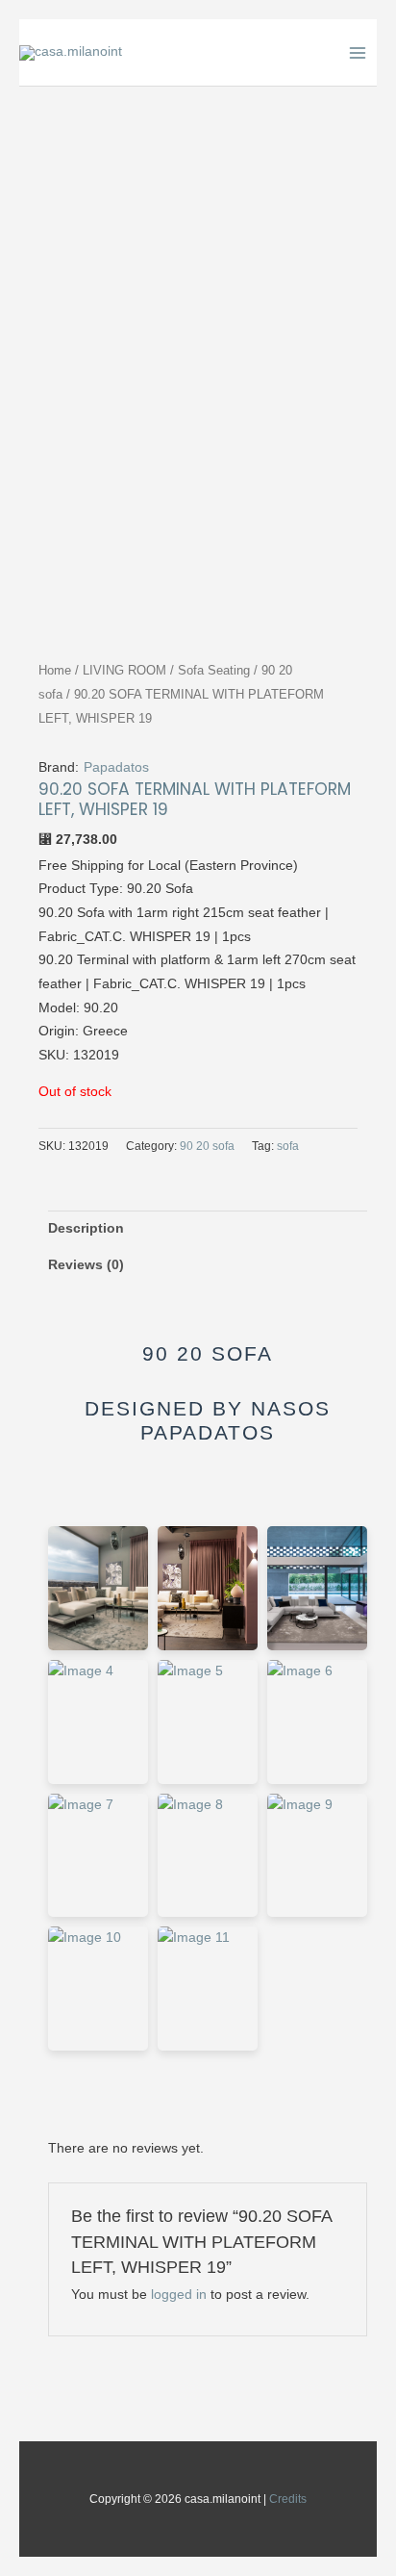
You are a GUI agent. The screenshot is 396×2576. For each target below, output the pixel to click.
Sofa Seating (214, 671)
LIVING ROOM (124, 671)
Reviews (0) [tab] (86, 1265)
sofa (288, 1146)
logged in (179, 2295)
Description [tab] (86, 1228)
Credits (288, 2499)
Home (55, 671)
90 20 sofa (207, 1146)
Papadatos (116, 767)
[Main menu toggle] (358, 52)
